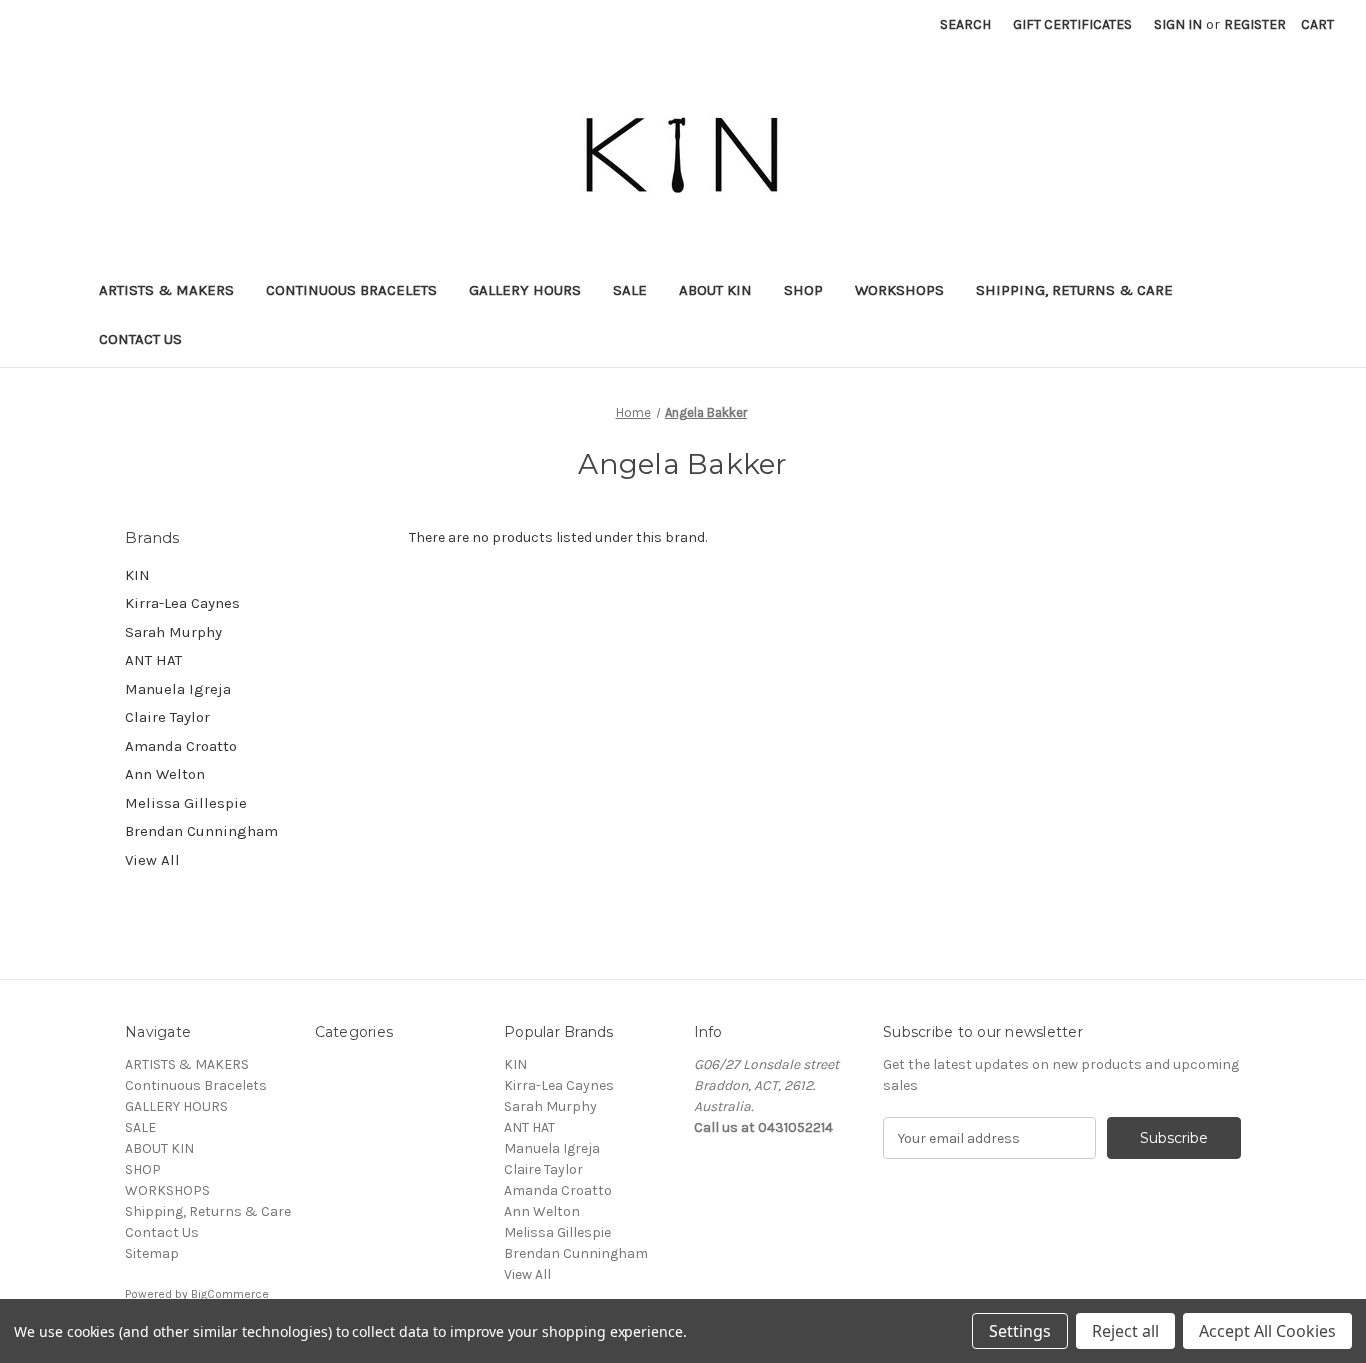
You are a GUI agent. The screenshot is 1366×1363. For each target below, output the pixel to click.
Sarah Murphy (173, 632)
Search (965, 24)
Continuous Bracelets (351, 290)
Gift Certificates (1072, 24)
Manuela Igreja (178, 689)
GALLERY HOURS (525, 290)
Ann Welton (165, 774)
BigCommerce (230, 1294)
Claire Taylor (167, 717)
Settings (1020, 1331)
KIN (137, 575)
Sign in (1178, 24)
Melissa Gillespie (186, 803)
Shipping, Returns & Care (1074, 290)
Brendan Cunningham (201, 831)
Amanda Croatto (181, 746)
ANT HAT (153, 660)
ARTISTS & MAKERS (166, 290)
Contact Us (140, 339)
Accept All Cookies (1267, 1331)
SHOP (803, 290)
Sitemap (152, 1253)
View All (152, 860)
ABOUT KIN (715, 290)
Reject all (1125, 1331)
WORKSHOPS (899, 290)
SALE (630, 290)
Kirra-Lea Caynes (182, 603)
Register (1255, 24)
